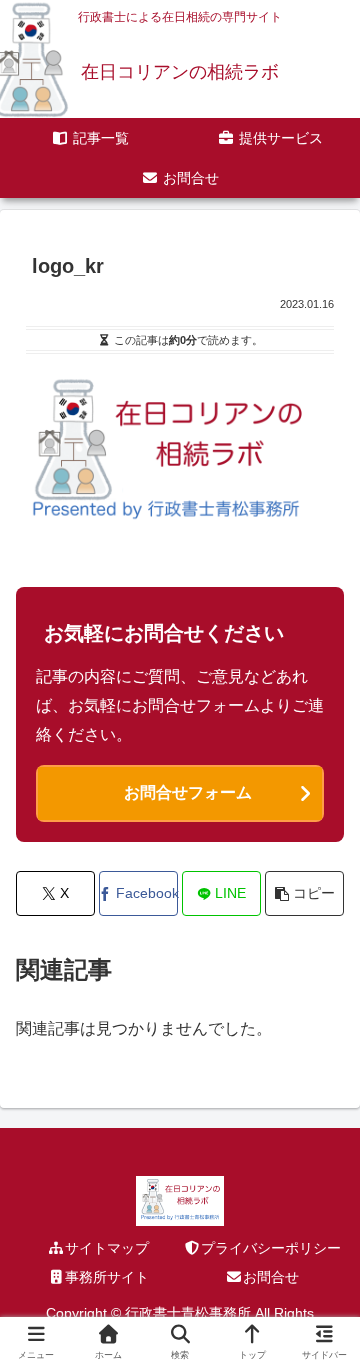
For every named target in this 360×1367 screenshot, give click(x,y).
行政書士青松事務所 (188, 1313)
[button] (304, 893)
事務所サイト (107, 1277)
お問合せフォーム (188, 792)
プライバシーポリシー (271, 1248)
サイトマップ (107, 1248)
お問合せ (271, 1277)
